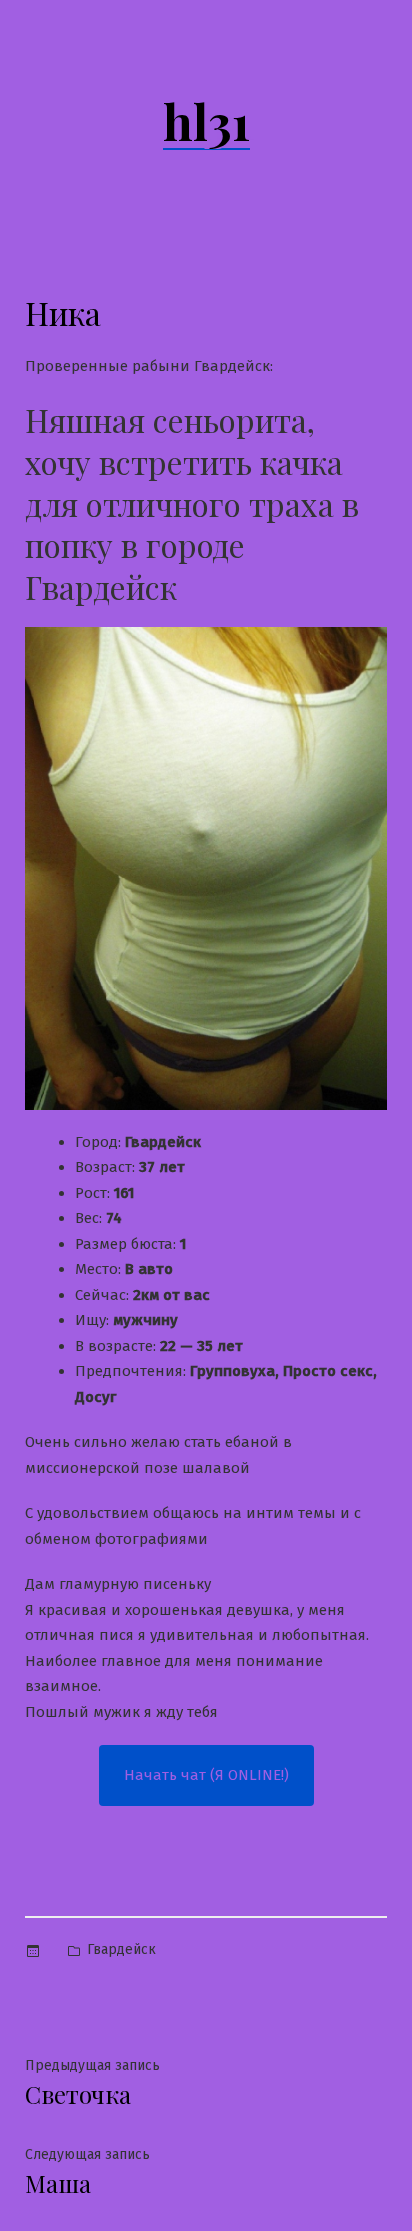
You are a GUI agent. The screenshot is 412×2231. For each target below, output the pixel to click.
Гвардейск (121, 1949)
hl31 (206, 121)
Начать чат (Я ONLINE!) (206, 1775)
